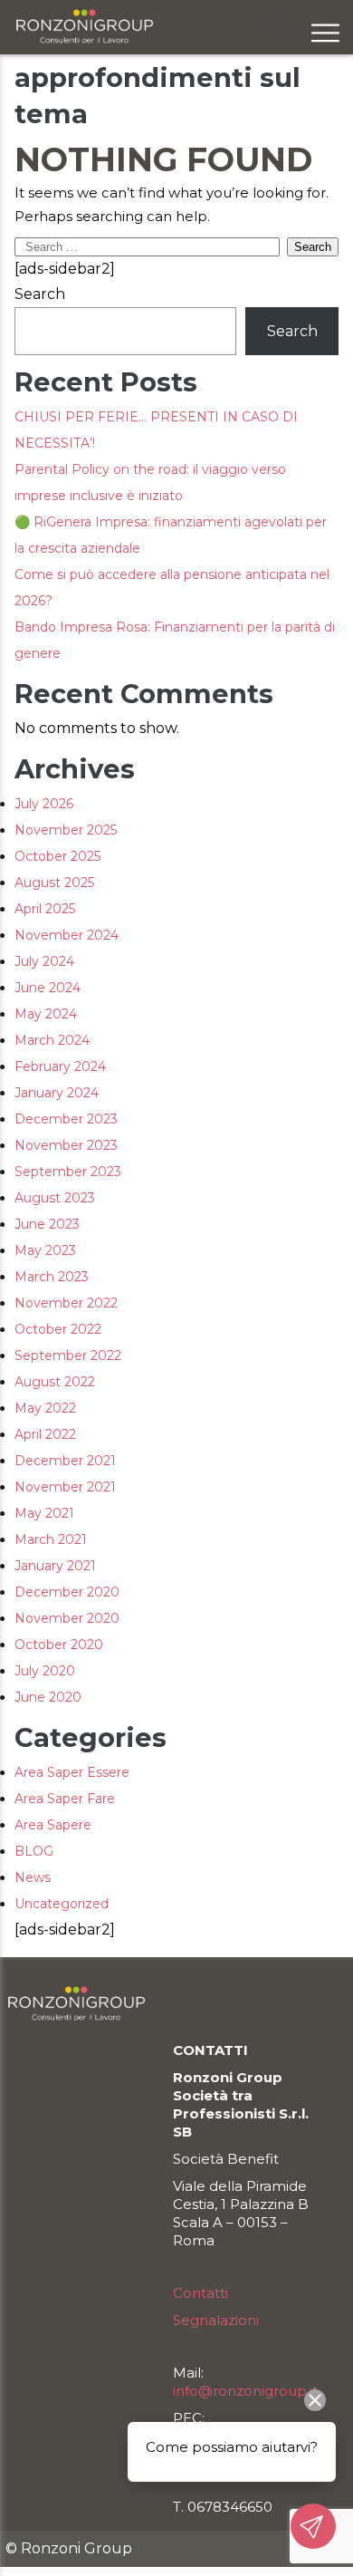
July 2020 (45, 1671)
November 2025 (66, 830)
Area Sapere (53, 1825)
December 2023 (66, 1119)
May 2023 (45, 1250)
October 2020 (59, 1645)
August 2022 (55, 1382)
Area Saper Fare (65, 1799)
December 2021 (65, 1461)
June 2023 (47, 1224)
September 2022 (68, 1356)
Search (40, 294)
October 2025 (57, 856)
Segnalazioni (216, 2320)
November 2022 (66, 1303)
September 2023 (68, 1172)
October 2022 (58, 1329)
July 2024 (44, 961)
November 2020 (67, 1618)
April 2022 (45, 1434)
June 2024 (48, 988)
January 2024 (57, 1093)
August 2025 (54, 883)
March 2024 (52, 1040)
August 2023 (55, 1198)
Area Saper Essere (72, 1772)
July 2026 (44, 804)
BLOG (34, 1851)
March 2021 (51, 1539)
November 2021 (65, 1487)
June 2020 (48, 1697)
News (33, 1877)
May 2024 (46, 1014)
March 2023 (52, 1277)
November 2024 (67, 935)
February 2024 (60, 1066)
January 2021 (55, 1566)
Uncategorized (62, 1904)
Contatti (200, 2293)
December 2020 (67, 1592)
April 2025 (45, 909)
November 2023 (66, 1145)
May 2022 (45, 1408)
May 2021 (44, 1513)
